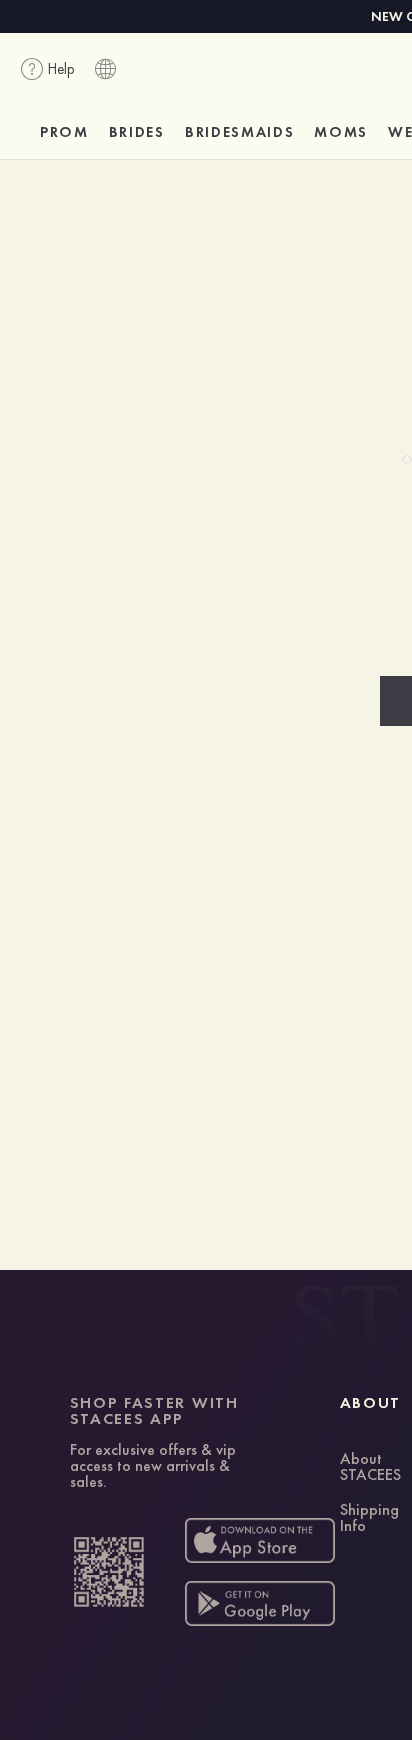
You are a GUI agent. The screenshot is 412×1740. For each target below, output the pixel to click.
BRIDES (137, 132)
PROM (64, 132)
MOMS (341, 132)
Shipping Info (369, 1519)
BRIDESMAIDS (239, 132)
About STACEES (370, 1468)
